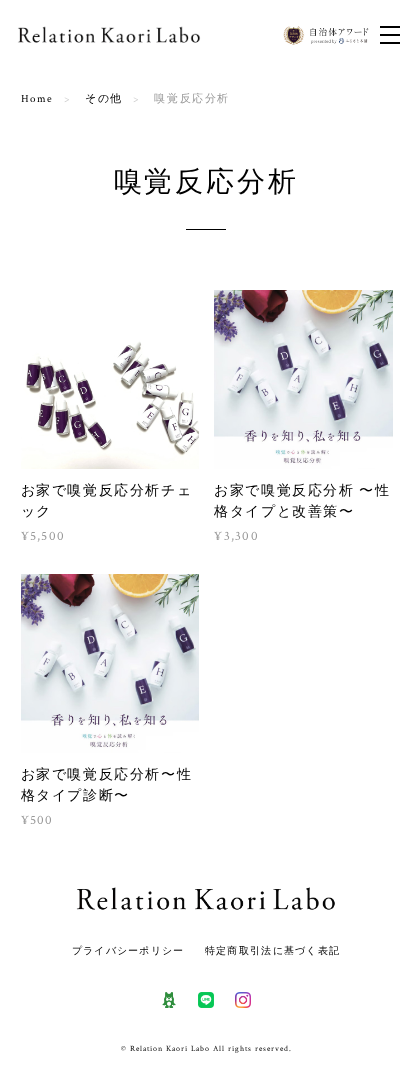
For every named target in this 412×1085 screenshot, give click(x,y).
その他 (104, 99)
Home (37, 99)
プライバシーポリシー (128, 950)
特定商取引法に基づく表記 (272, 950)
